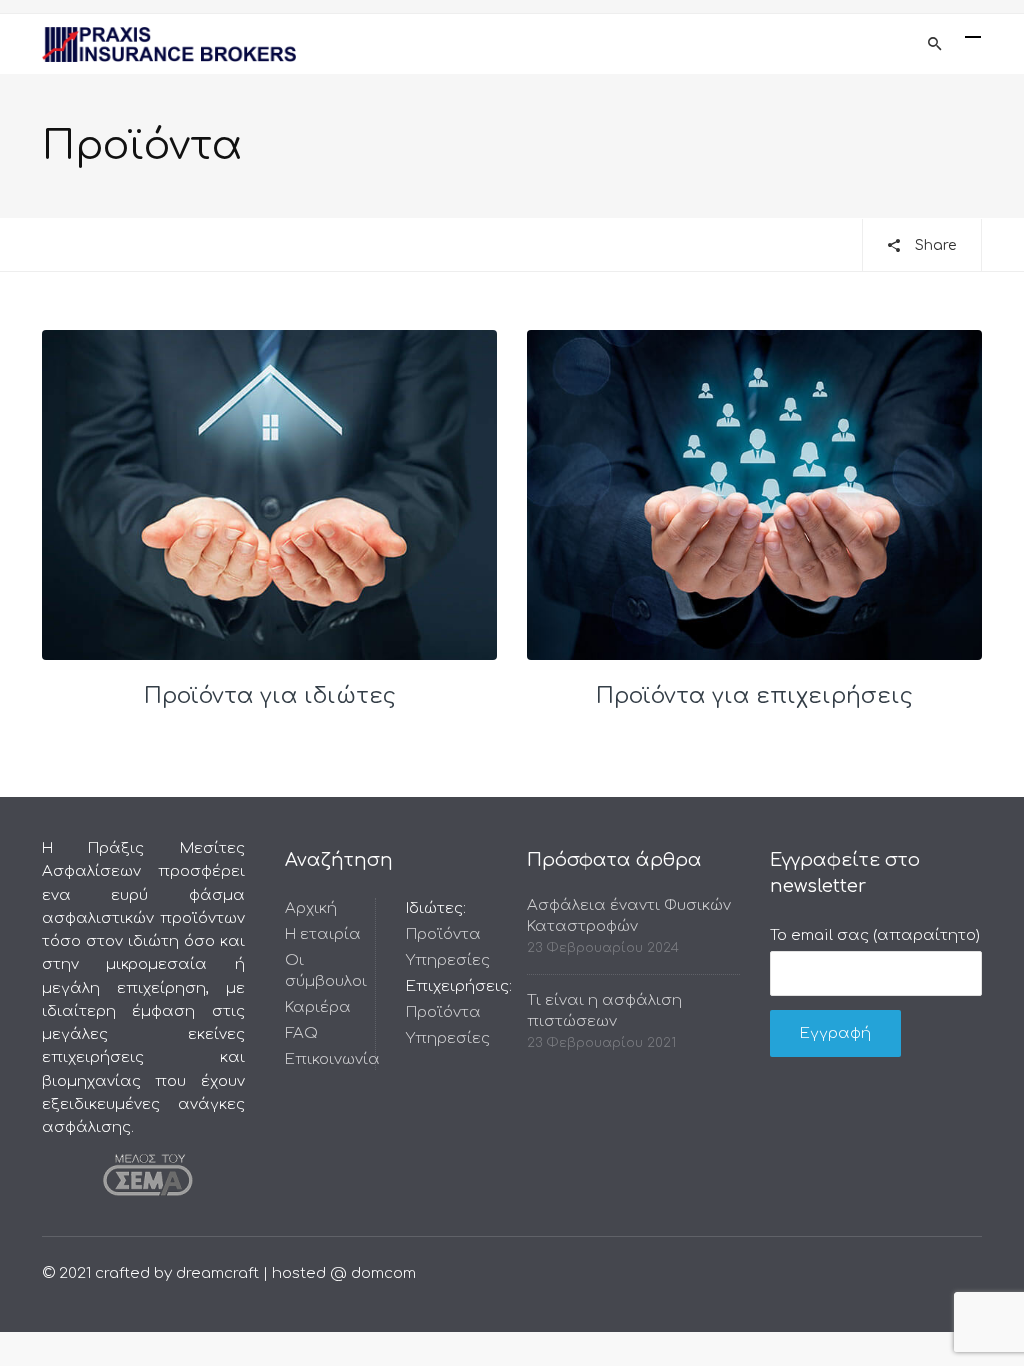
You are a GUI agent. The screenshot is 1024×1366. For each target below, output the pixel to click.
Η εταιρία (323, 934)
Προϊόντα (443, 934)
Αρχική (311, 908)
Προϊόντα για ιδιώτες (270, 696)
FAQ (301, 1033)
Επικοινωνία (332, 1059)
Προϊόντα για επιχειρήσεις (754, 696)
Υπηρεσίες (448, 960)
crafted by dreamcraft (177, 1273)
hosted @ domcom (344, 1273)
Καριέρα (318, 1007)
